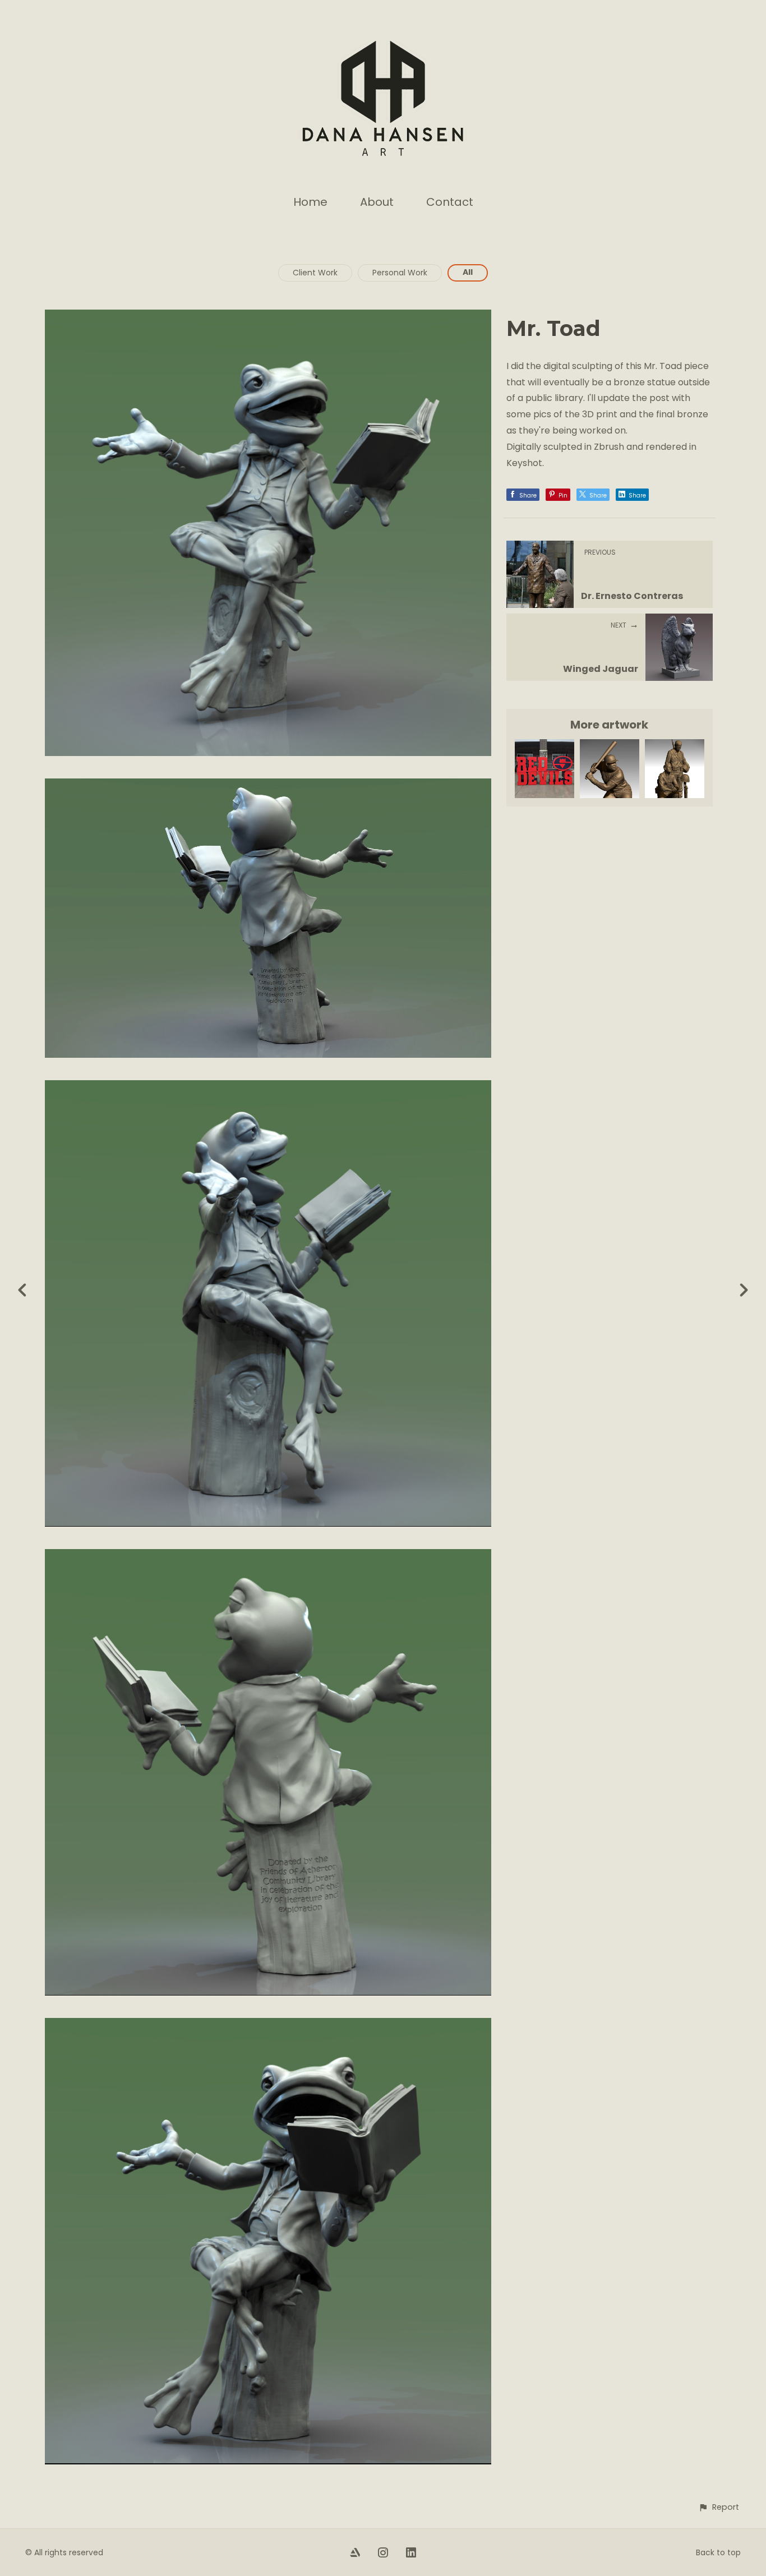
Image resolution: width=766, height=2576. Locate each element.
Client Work (315, 273)
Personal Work (400, 273)
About (377, 202)
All (468, 272)
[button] (719, 2507)
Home (310, 202)
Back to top (718, 2552)
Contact (450, 202)
